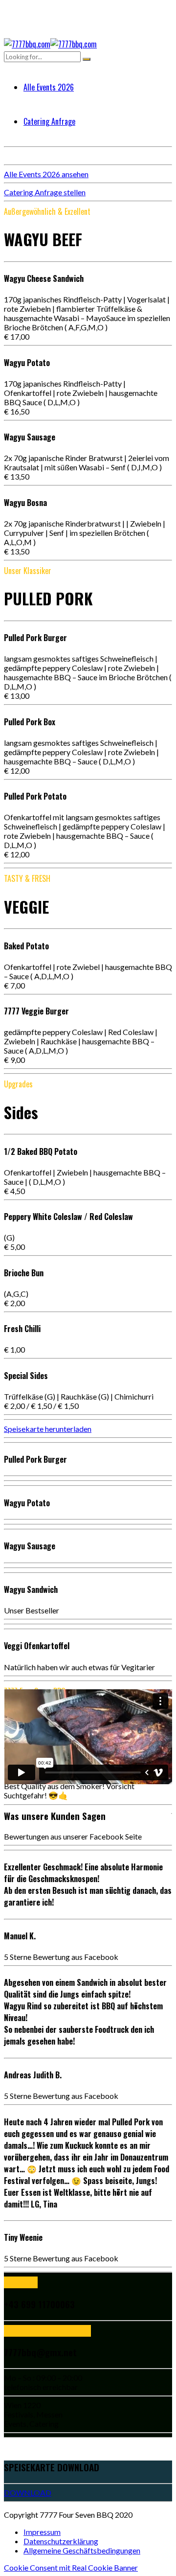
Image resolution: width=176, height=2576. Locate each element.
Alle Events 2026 (49, 87)
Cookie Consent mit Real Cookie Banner (71, 2567)
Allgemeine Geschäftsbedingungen (82, 2550)
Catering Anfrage (49, 121)
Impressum (42, 2532)
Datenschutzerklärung (61, 2541)
